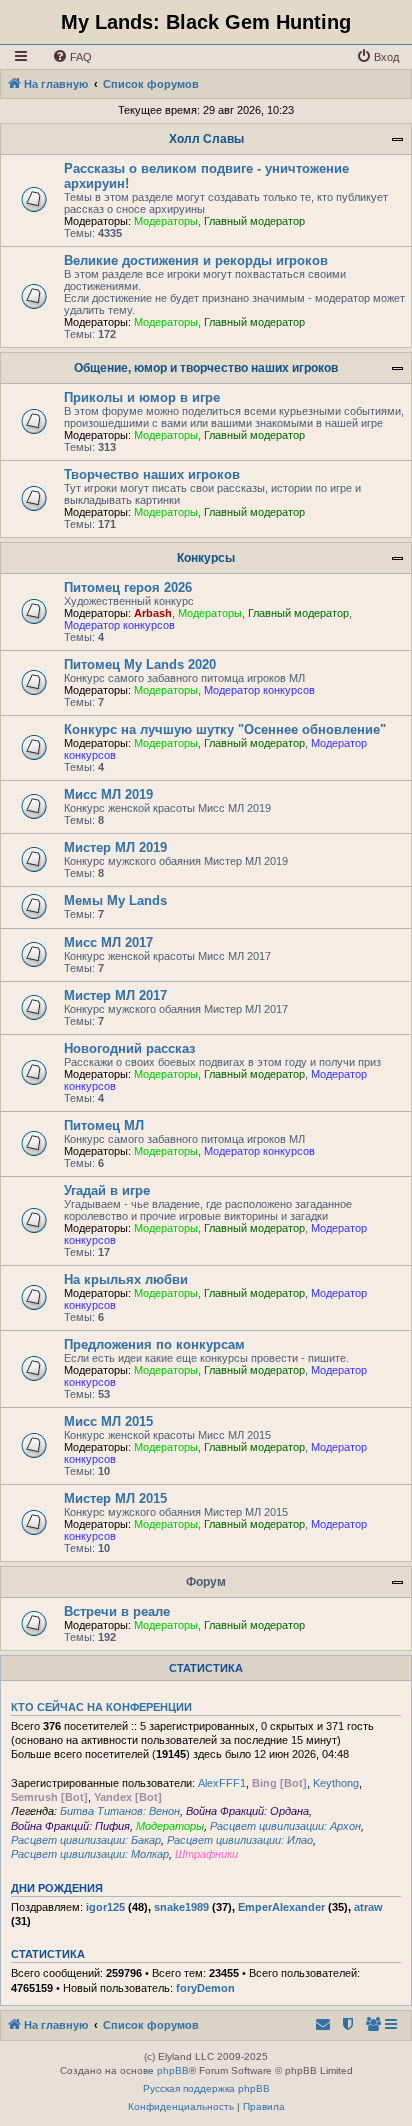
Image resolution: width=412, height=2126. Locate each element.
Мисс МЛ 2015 (108, 1421)
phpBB (173, 2070)
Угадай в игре (107, 1190)
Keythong (336, 1783)
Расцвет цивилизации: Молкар (90, 1854)
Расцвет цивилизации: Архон (285, 1826)
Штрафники (206, 1854)
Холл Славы (206, 139)
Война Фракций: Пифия (70, 1826)
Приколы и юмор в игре (142, 397)
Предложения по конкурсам (154, 1344)
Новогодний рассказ (129, 1048)
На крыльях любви (126, 1279)
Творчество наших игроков (152, 474)
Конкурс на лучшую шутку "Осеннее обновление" (225, 729)
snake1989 (181, 1907)
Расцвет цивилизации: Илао (240, 1840)
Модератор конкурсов (119, 625)
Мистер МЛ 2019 (115, 847)
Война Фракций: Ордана (247, 1811)
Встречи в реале (117, 1611)
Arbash (153, 613)
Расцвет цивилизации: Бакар (86, 1840)
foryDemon (205, 1988)
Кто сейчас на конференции (101, 1707)
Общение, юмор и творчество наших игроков (206, 368)
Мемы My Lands (115, 900)
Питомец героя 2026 (128, 587)
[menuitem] (72, 57)
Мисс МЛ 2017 (108, 942)
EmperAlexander (281, 1907)
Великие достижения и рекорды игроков (196, 260)
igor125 (105, 1907)
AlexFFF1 (222, 1783)
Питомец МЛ (104, 1125)
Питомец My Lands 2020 (140, 664)
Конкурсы (206, 558)
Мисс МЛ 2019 (108, 794)
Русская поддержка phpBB (206, 2088)
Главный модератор (254, 221)
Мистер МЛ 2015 (115, 1498)
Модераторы (166, 221)
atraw (368, 1907)
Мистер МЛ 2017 (115, 995)
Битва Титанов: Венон (120, 1811)
